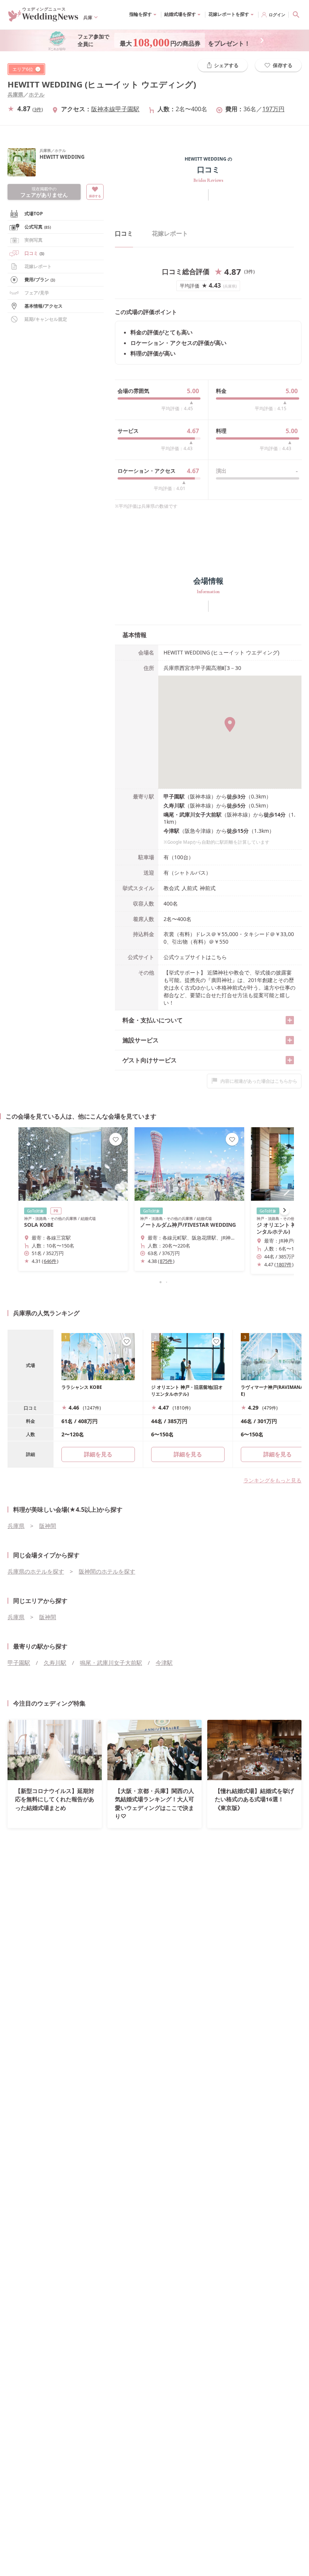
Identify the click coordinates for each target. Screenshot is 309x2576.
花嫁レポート (38, 266)
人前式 (190, 888)
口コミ (34, 253)
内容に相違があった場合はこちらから (259, 1081)
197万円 (273, 109)
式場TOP (34, 214)
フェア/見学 (37, 293)
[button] (154, 1282)
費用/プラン (40, 280)
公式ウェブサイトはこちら (195, 957)
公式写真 (38, 227)
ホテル (37, 94)
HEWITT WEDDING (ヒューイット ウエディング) (102, 84)
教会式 (171, 888)
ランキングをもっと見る (272, 1480)
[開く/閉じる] (290, 1020)
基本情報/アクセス (44, 306)
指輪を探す (141, 14)
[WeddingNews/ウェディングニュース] (43, 18)
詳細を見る (188, 1454)
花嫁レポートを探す (229, 14)
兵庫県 (15, 94)
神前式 (208, 888)
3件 (38, 109)
